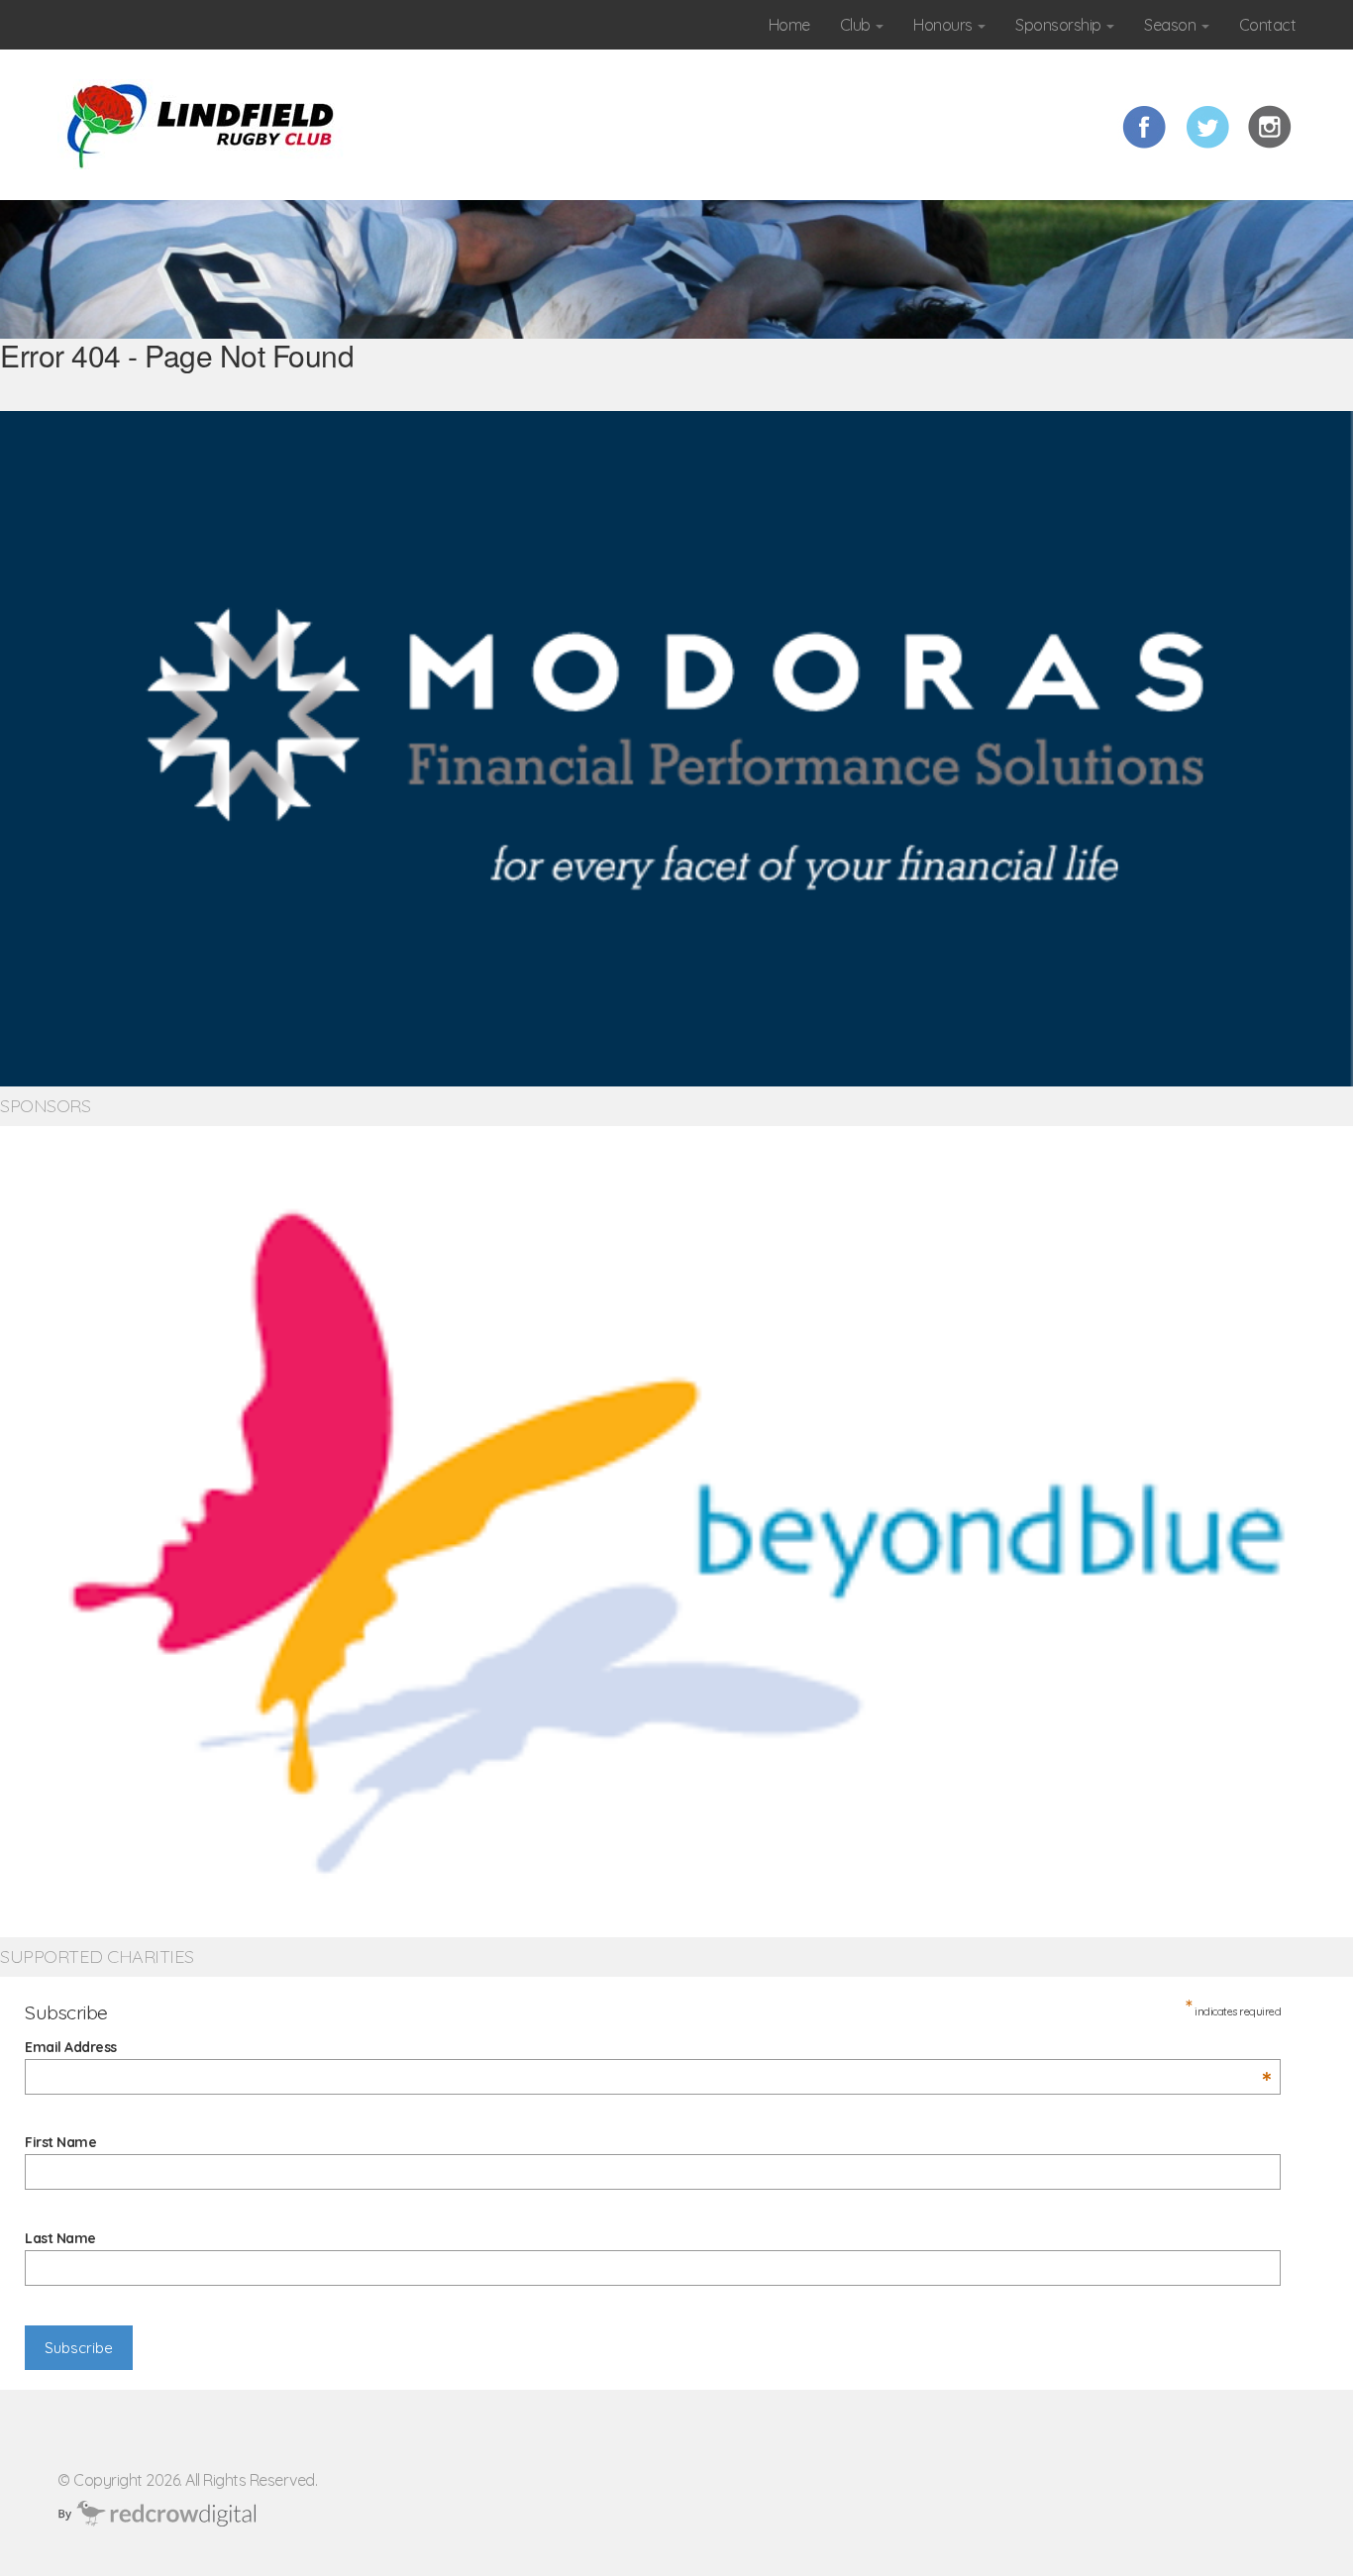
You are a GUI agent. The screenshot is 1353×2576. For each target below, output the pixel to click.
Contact (1268, 25)
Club (857, 25)
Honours (944, 25)
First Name (60, 2142)
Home (789, 25)
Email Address (648, 2047)
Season (1172, 25)
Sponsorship (1060, 25)
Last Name (60, 2238)
